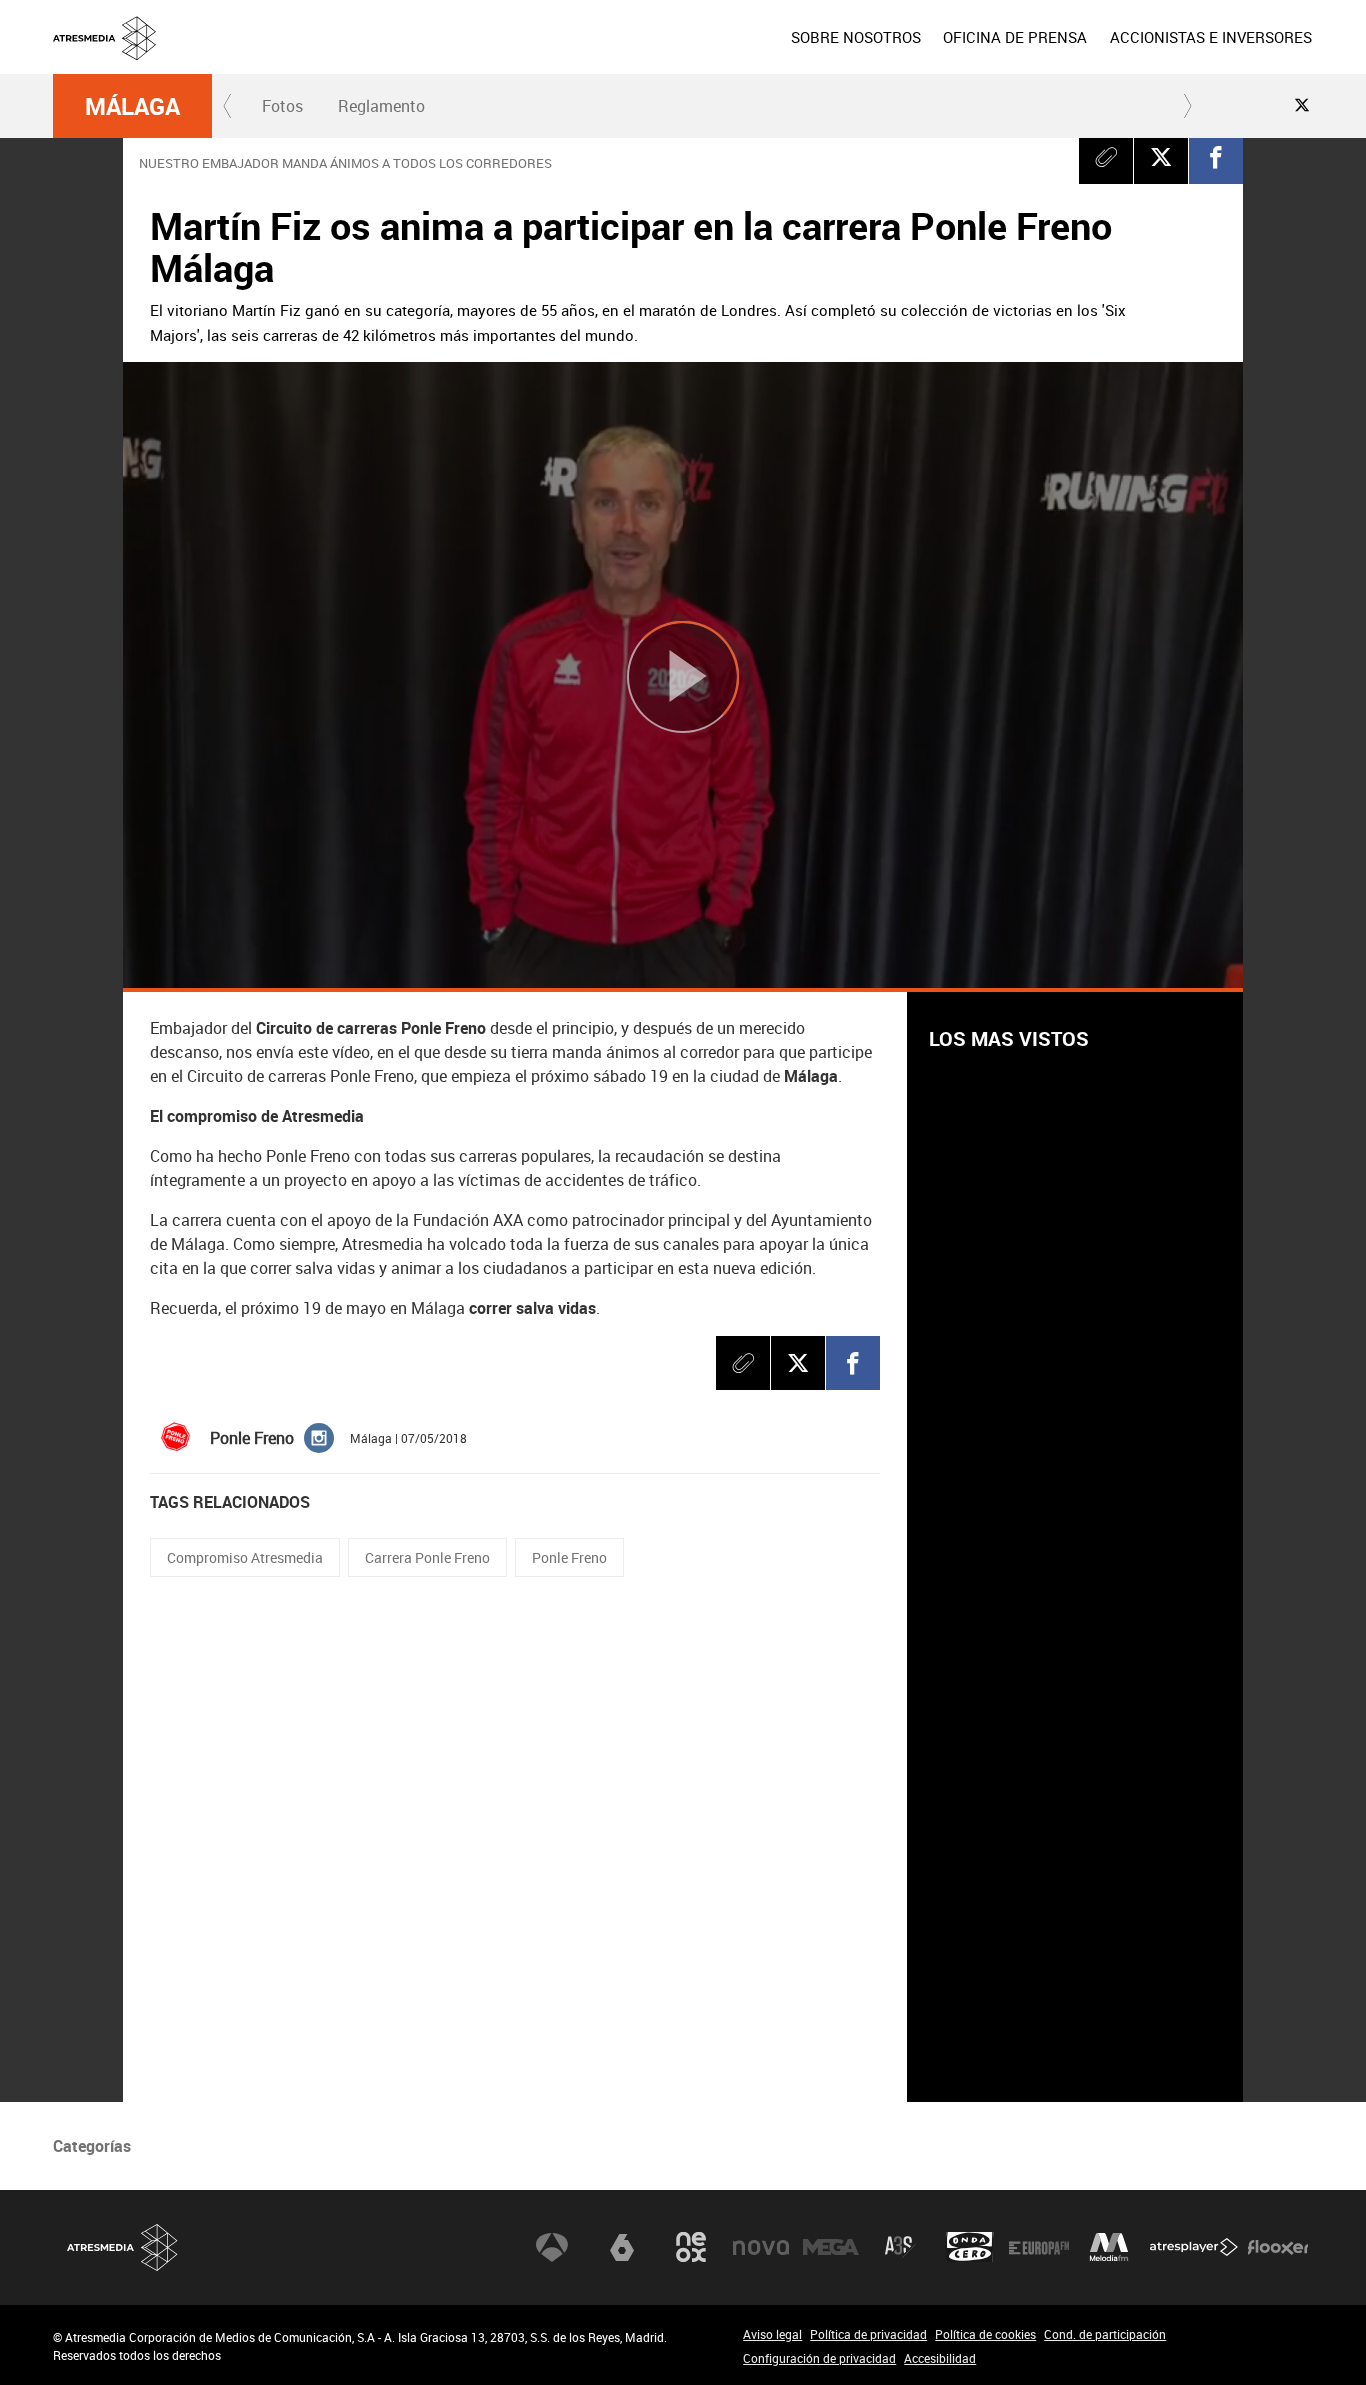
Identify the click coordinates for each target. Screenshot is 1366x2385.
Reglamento (381, 106)
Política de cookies (985, 2334)
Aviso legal (772, 2334)
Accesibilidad (940, 2358)
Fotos (282, 106)
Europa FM (1039, 2247)
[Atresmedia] (691, 53)
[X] (1161, 157)
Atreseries (900, 2247)
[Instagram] (319, 1437)
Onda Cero (970, 2247)
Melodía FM (1109, 2247)
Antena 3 (552, 2247)
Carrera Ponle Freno (427, 1557)
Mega (831, 2247)
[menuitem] (856, 37)
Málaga (132, 106)
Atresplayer (1194, 2247)
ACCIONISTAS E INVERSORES (1211, 37)
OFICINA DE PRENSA (1015, 37)
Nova (761, 2247)
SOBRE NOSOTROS (856, 37)
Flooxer (1278, 2247)
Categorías (92, 2146)
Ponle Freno (569, 1557)
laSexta (622, 2247)
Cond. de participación (1105, 2334)
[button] (228, 106)
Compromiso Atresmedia (245, 1557)
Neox (691, 2247)
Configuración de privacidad (819, 2358)
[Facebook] (1216, 157)
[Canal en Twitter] (1302, 105)
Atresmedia (123, 2247)
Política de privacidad (868, 2334)
